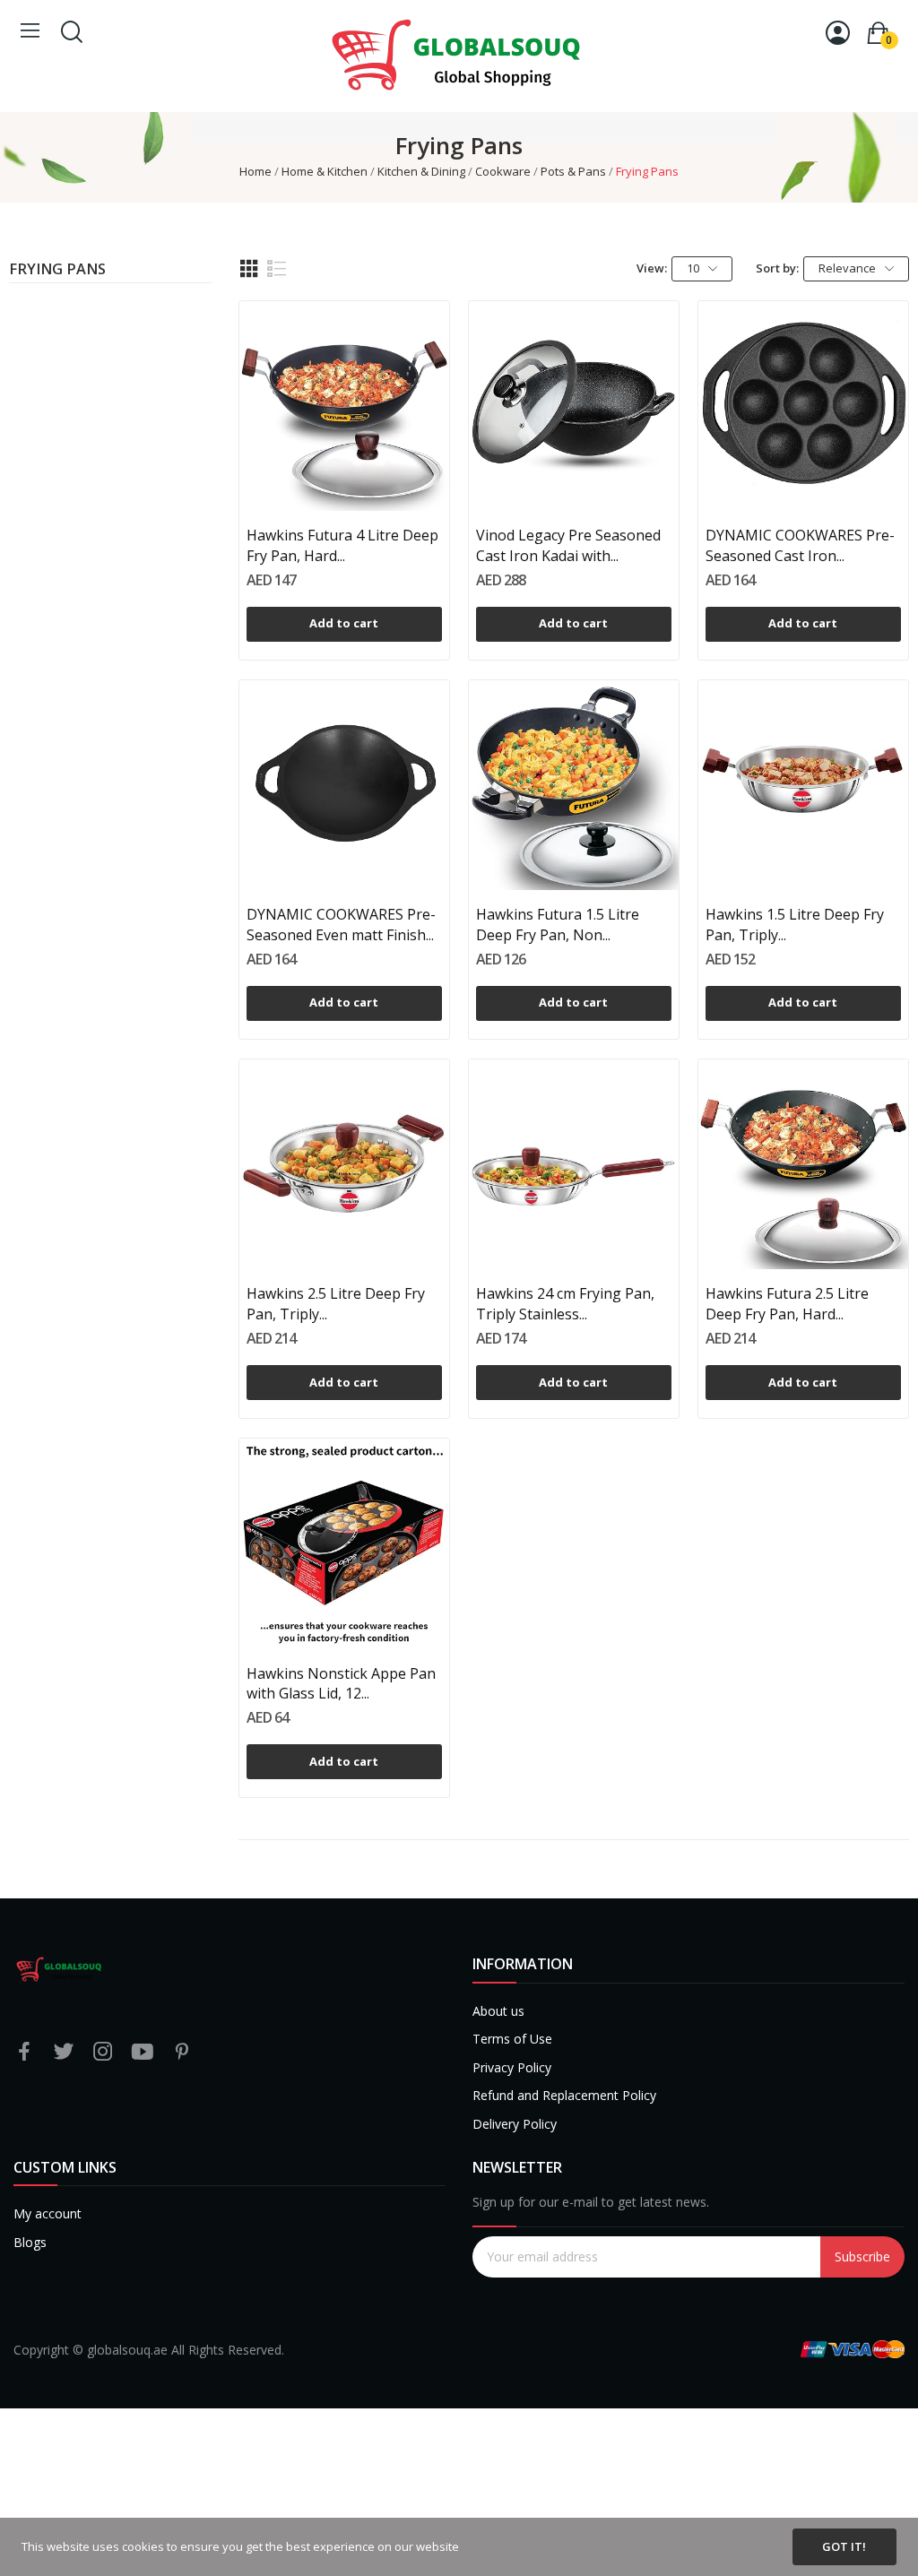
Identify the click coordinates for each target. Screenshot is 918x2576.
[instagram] (103, 2052)
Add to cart (344, 623)
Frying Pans (57, 270)
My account (48, 2213)
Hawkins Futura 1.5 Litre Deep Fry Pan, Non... (558, 924)
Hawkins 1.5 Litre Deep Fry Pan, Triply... (795, 924)
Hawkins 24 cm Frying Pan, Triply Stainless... (565, 1303)
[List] (277, 269)
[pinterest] (182, 2052)
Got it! (844, 2546)
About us (498, 2011)
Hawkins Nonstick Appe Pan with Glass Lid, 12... (341, 1683)
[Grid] (249, 269)
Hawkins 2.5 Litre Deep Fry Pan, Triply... (336, 1303)
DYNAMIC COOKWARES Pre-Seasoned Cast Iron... (800, 545)
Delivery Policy (515, 2124)
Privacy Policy (512, 2067)
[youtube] (143, 2052)
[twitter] (64, 2052)
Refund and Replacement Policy (564, 2095)
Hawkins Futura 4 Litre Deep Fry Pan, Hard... (342, 545)
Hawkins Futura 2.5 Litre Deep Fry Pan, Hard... (787, 1303)
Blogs (30, 2242)
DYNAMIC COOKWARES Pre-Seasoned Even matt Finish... (341, 924)
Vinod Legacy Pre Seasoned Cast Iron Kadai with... (568, 545)
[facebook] (24, 2052)
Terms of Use (512, 2039)
